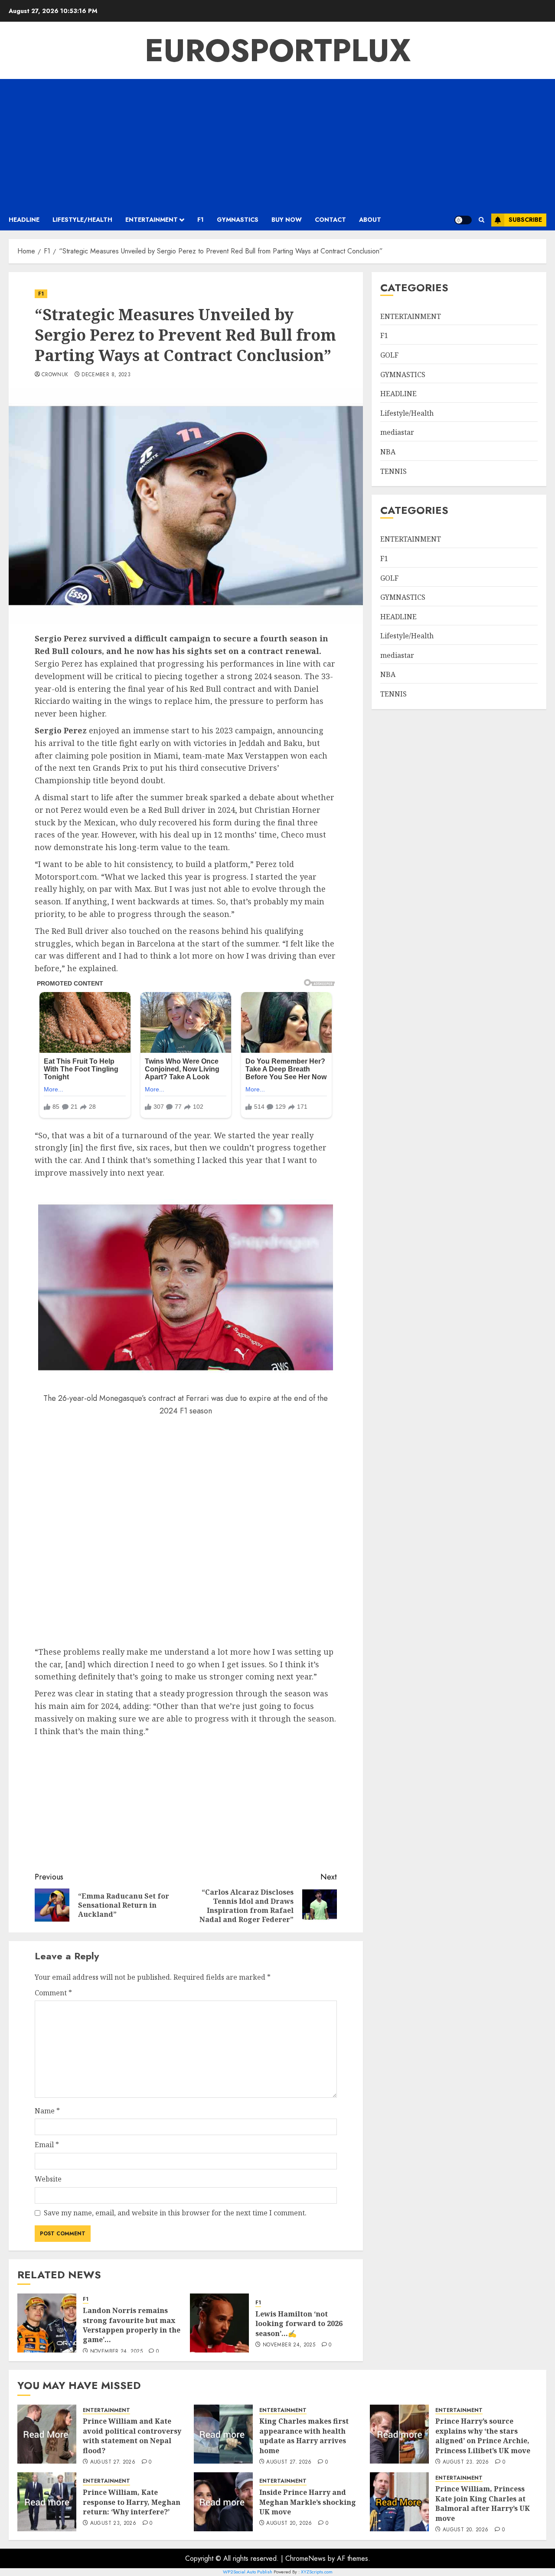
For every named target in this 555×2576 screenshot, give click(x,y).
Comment (53, 1993)
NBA (388, 452)
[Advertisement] (277, 144)
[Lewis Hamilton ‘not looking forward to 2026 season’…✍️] (219, 2323)
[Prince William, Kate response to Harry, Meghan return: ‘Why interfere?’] (47, 2502)
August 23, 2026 (466, 2462)
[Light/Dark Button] (463, 220)
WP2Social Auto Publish (248, 2572)
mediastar (397, 432)
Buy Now (287, 220)
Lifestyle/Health (82, 220)
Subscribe (525, 220)
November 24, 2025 (116, 2352)
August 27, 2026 (113, 2462)
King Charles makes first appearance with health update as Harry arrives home (304, 2436)
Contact (330, 220)
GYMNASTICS (238, 220)
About (370, 220)
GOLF (389, 355)
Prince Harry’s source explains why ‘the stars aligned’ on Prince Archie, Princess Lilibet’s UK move (483, 2436)
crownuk (55, 375)
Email (47, 2145)
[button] (482, 220)
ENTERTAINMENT (152, 220)
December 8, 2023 (106, 375)
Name (47, 2111)
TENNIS (393, 471)
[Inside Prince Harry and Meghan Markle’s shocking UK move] (223, 2502)
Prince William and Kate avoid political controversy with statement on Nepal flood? (132, 2436)
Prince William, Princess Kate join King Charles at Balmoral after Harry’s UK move (483, 2503)
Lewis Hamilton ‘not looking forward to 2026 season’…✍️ (299, 2324)
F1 (201, 220)
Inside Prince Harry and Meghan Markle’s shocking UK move (308, 2502)
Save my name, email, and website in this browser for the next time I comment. (175, 2213)
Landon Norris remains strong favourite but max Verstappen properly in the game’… (132, 2325)
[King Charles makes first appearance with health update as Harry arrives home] (223, 2434)
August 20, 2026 (289, 2523)
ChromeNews (305, 2558)
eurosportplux (278, 50)
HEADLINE (24, 220)
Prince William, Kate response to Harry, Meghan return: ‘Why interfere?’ (132, 2502)
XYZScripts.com (317, 2572)
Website (48, 2179)
